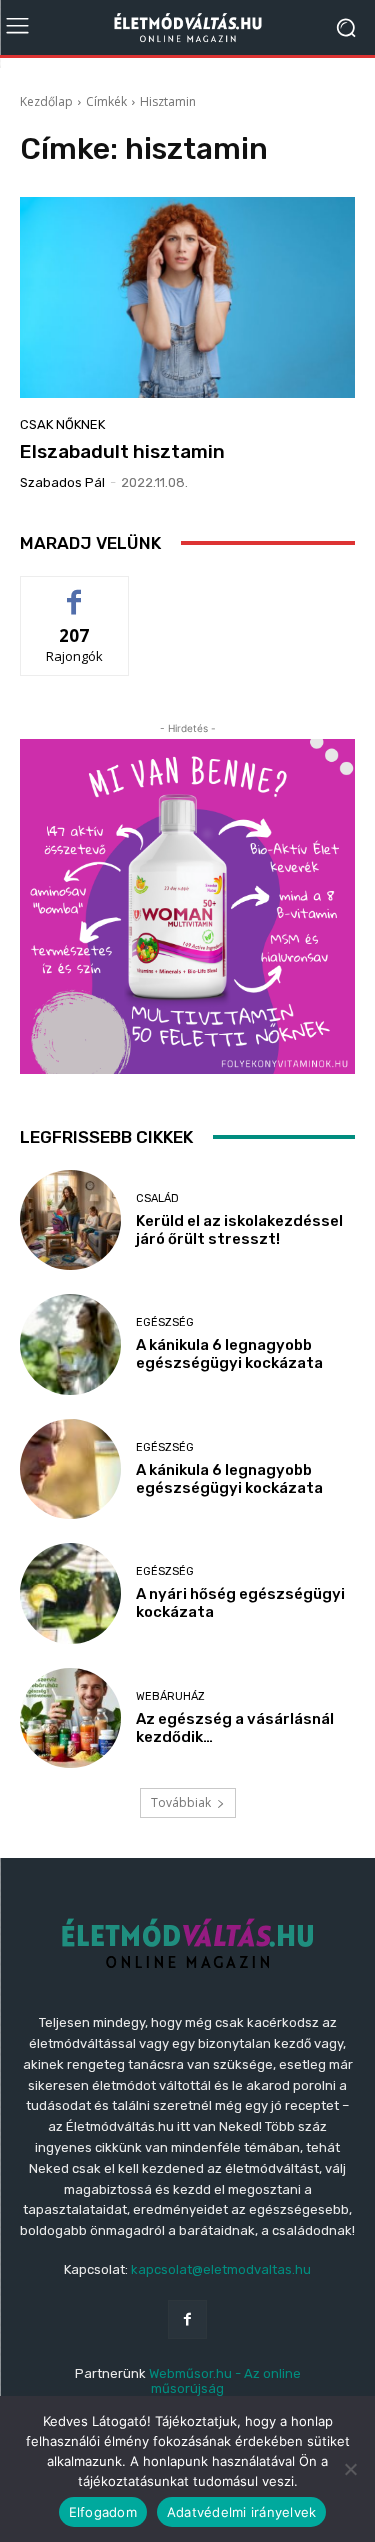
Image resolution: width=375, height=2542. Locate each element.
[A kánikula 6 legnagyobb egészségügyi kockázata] (70, 1344)
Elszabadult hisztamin (122, 451)
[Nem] (350, 2469)
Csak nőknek (62, 424)
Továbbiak (181, 1802)
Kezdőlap (46, 101)
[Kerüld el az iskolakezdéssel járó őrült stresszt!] (70, 1220)
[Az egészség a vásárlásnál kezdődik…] (70, 1718)
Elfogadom (103, 2512)
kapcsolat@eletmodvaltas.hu (221, 2269)
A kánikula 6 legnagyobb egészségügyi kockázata (229, 1354)
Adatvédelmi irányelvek (242, 2512)
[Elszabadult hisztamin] (187, 297)
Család (157, 1198)
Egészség (165, 1322)
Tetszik (75, 591)
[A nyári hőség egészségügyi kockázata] (70, 1593)
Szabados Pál (62, 482)
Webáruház (170, 1696)
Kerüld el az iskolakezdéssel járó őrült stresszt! (239, 1230)
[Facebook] (187, 2319)
